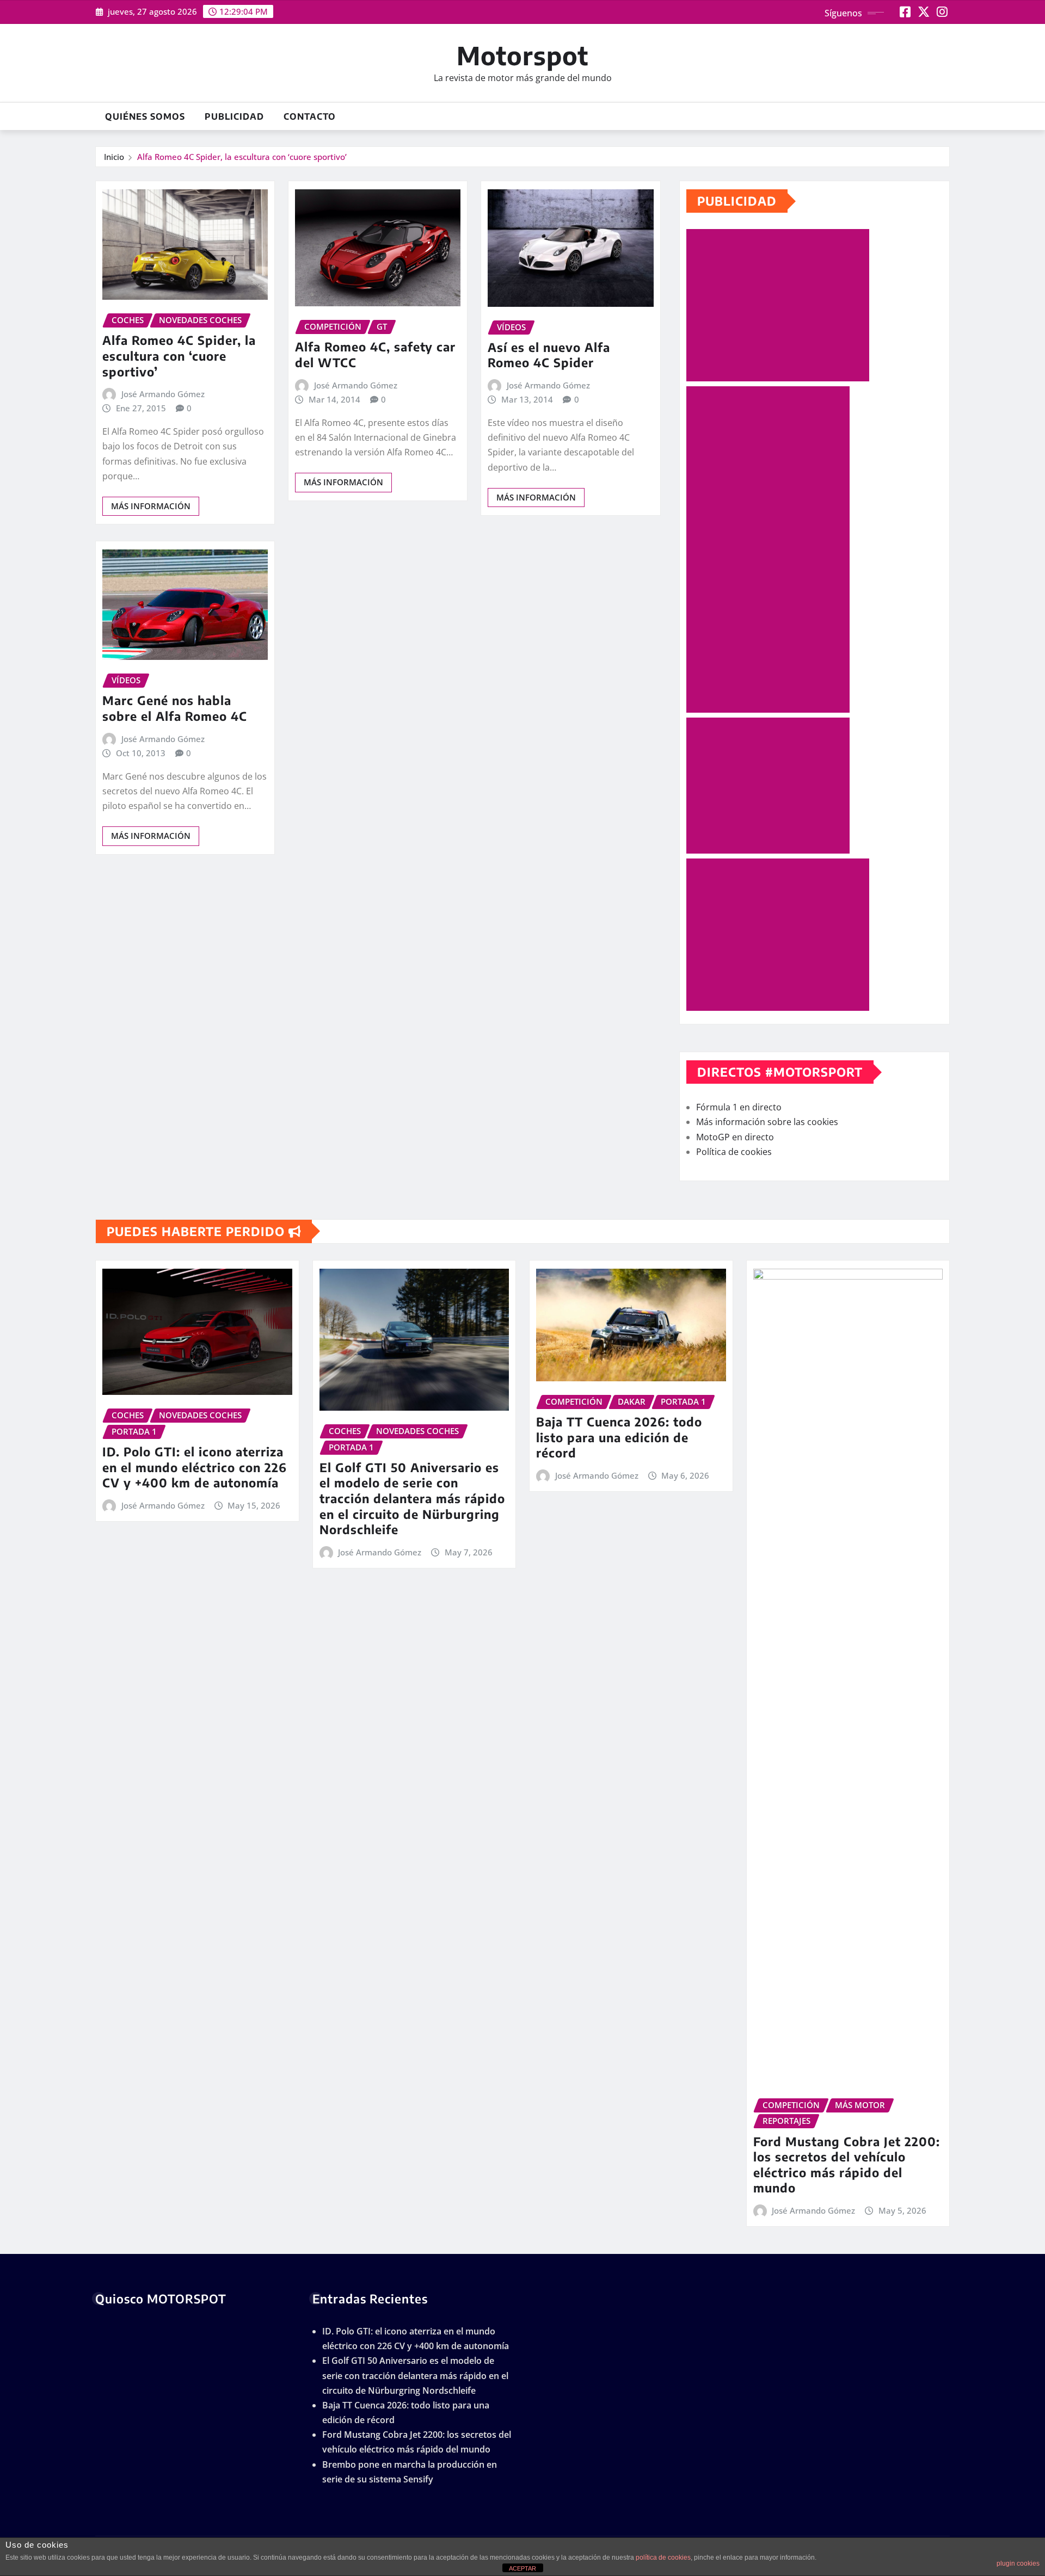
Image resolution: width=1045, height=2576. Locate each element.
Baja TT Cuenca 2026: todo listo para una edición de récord (619, 1437)
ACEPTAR (522, 2568)
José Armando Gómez (163, 394)
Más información (151, 506)
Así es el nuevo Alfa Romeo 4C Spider (549, 355)
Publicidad (234, 116)
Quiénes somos (145, 116)
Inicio (114, 157)
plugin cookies (1018, 2563)
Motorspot (522, 55)
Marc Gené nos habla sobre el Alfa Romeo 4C (175, 708)
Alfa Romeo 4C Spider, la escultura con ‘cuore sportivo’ (242, 157)
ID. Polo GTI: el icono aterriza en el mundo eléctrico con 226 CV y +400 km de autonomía (195, 1467)
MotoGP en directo (735, 1137)
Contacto (310, 116)
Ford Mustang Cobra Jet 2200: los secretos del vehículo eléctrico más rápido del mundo (847, 2165)
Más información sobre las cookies (767, 1122)
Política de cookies (734, 1152)
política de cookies (663, 2558)
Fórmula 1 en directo (739, 1107)
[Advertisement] (782, 306)
